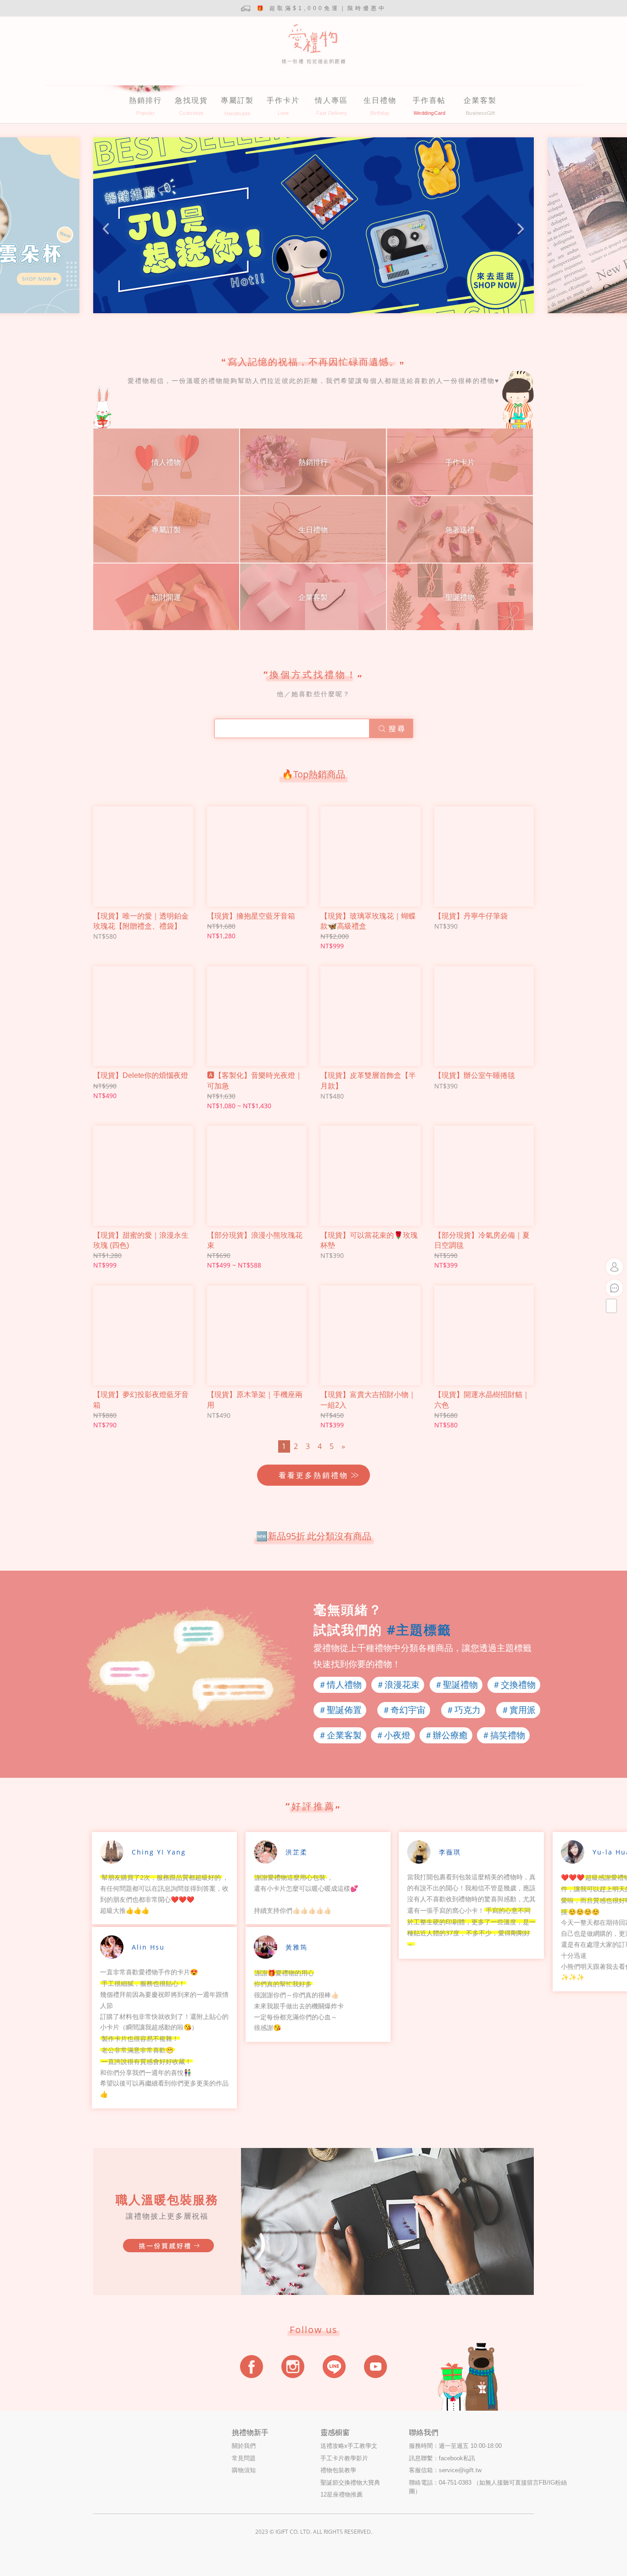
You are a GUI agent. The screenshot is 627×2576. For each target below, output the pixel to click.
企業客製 (480, 100)
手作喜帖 (429, 100)
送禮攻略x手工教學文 (349, 2446)
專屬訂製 (237, 100)
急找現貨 (191, 100)
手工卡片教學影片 (344, 2458)
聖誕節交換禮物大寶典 (350, 2483)
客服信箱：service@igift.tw (445, 2470)
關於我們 (244, 2446)
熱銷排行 (146, 100)
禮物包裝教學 (338, 2470)
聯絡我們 (424, 2432)
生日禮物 (380, 100)
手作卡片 (283, 100)
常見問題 (244, 2458)
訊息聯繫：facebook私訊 (442, 2458)
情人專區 (331, 100)
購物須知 (244, 2470)
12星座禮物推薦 (341, 2494)
